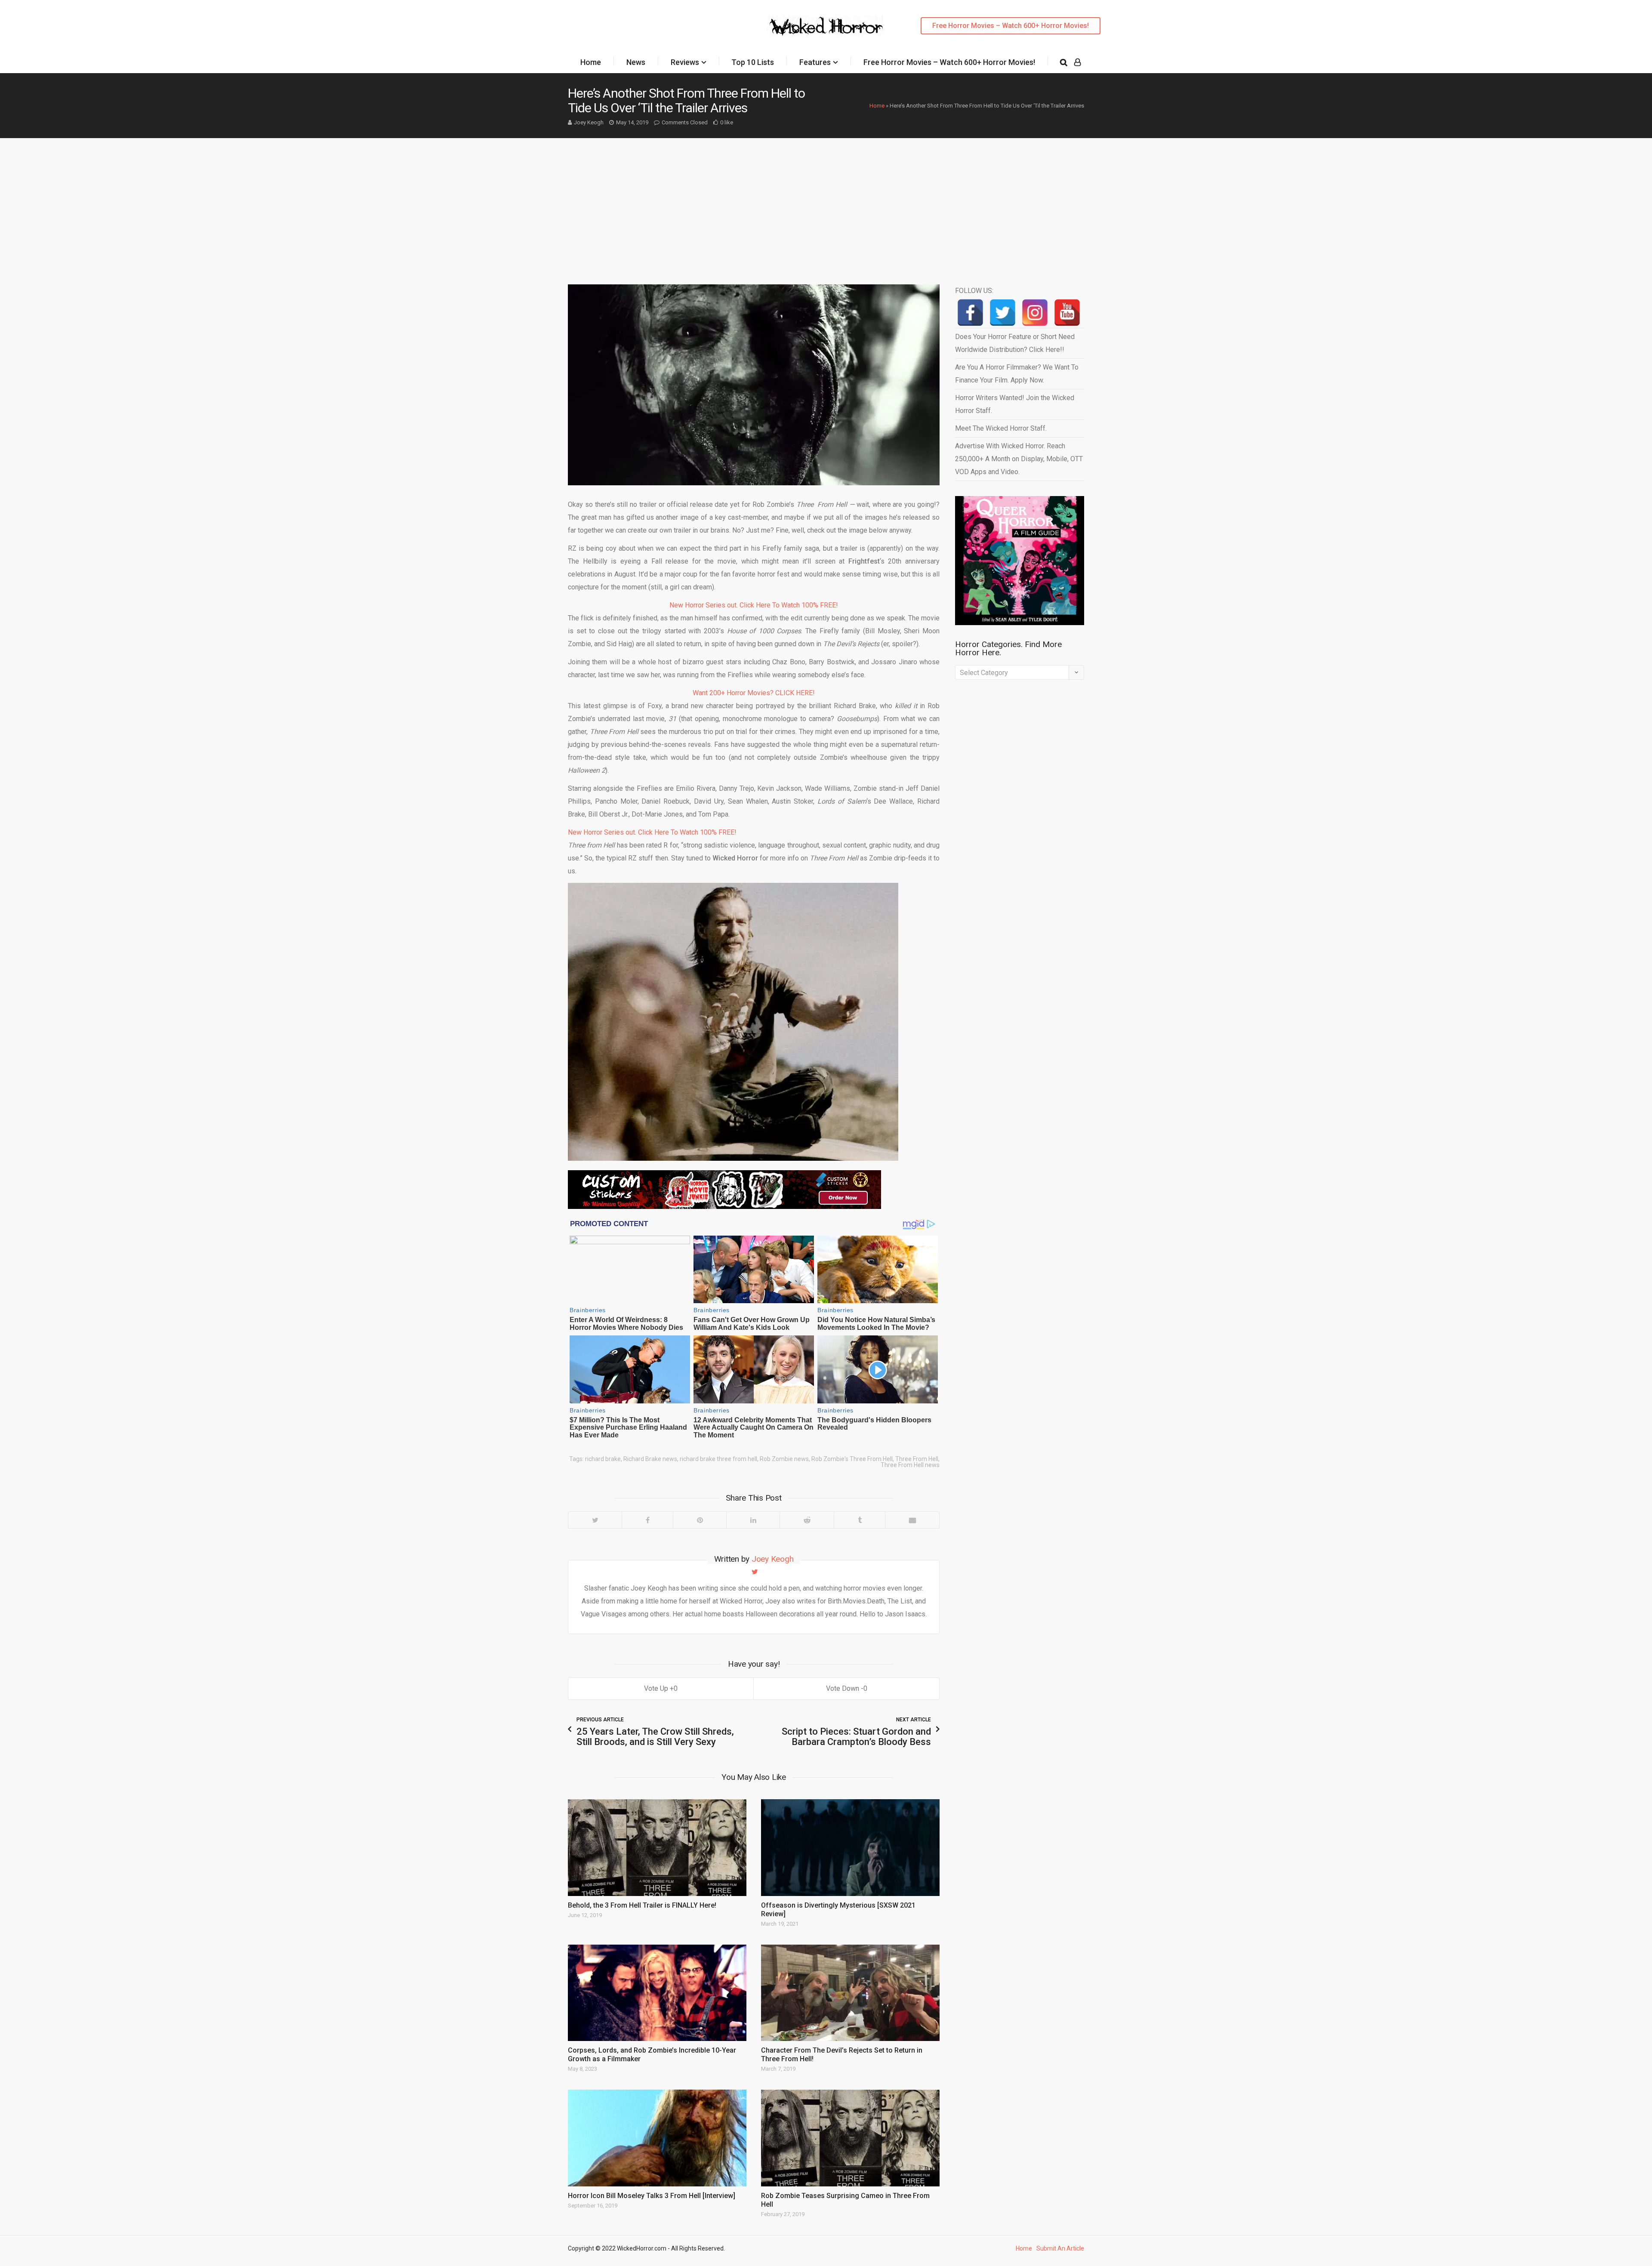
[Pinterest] (700, 1520)
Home (591, 62)
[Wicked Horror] (826, 26)
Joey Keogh (589, 122)
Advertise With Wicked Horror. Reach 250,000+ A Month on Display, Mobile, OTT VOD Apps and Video (1019, 459)
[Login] (1077, 62)
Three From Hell (917, 1459)
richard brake (603, 1459)
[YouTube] (1067, 313)
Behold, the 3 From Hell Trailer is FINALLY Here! (642, 1905)
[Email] (912, 1520)
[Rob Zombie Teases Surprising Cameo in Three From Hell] (850, 2138)
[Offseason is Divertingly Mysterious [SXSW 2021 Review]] (850, 1847)
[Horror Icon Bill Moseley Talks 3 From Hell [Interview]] (657, 2138)
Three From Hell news (910, 1465)
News (636, 62)
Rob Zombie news (784, 1459)
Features (815, 62)
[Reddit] (807, 1520)
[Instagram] (1035, 313)
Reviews (685, 62)
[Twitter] (595, 1520)
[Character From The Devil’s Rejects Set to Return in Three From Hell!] (850, 1993)
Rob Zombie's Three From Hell (852, 1459)
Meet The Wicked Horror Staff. (1001, 428)
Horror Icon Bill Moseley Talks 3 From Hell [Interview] (652, 2196)
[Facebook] (647, 1520)
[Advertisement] (826, 203)
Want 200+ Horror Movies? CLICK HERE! (754, 693)
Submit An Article (1060, 2248)
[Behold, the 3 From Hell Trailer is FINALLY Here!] (657, 1847)
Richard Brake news (650, 1459)
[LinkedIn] (753, 1520)
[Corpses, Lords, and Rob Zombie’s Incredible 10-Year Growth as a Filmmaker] (657, 1993)
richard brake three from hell (718, 1459)
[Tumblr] (859, 1520)
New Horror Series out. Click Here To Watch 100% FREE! (754, 605)
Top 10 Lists (753, 62)
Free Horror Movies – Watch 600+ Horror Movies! (1011, 26)
